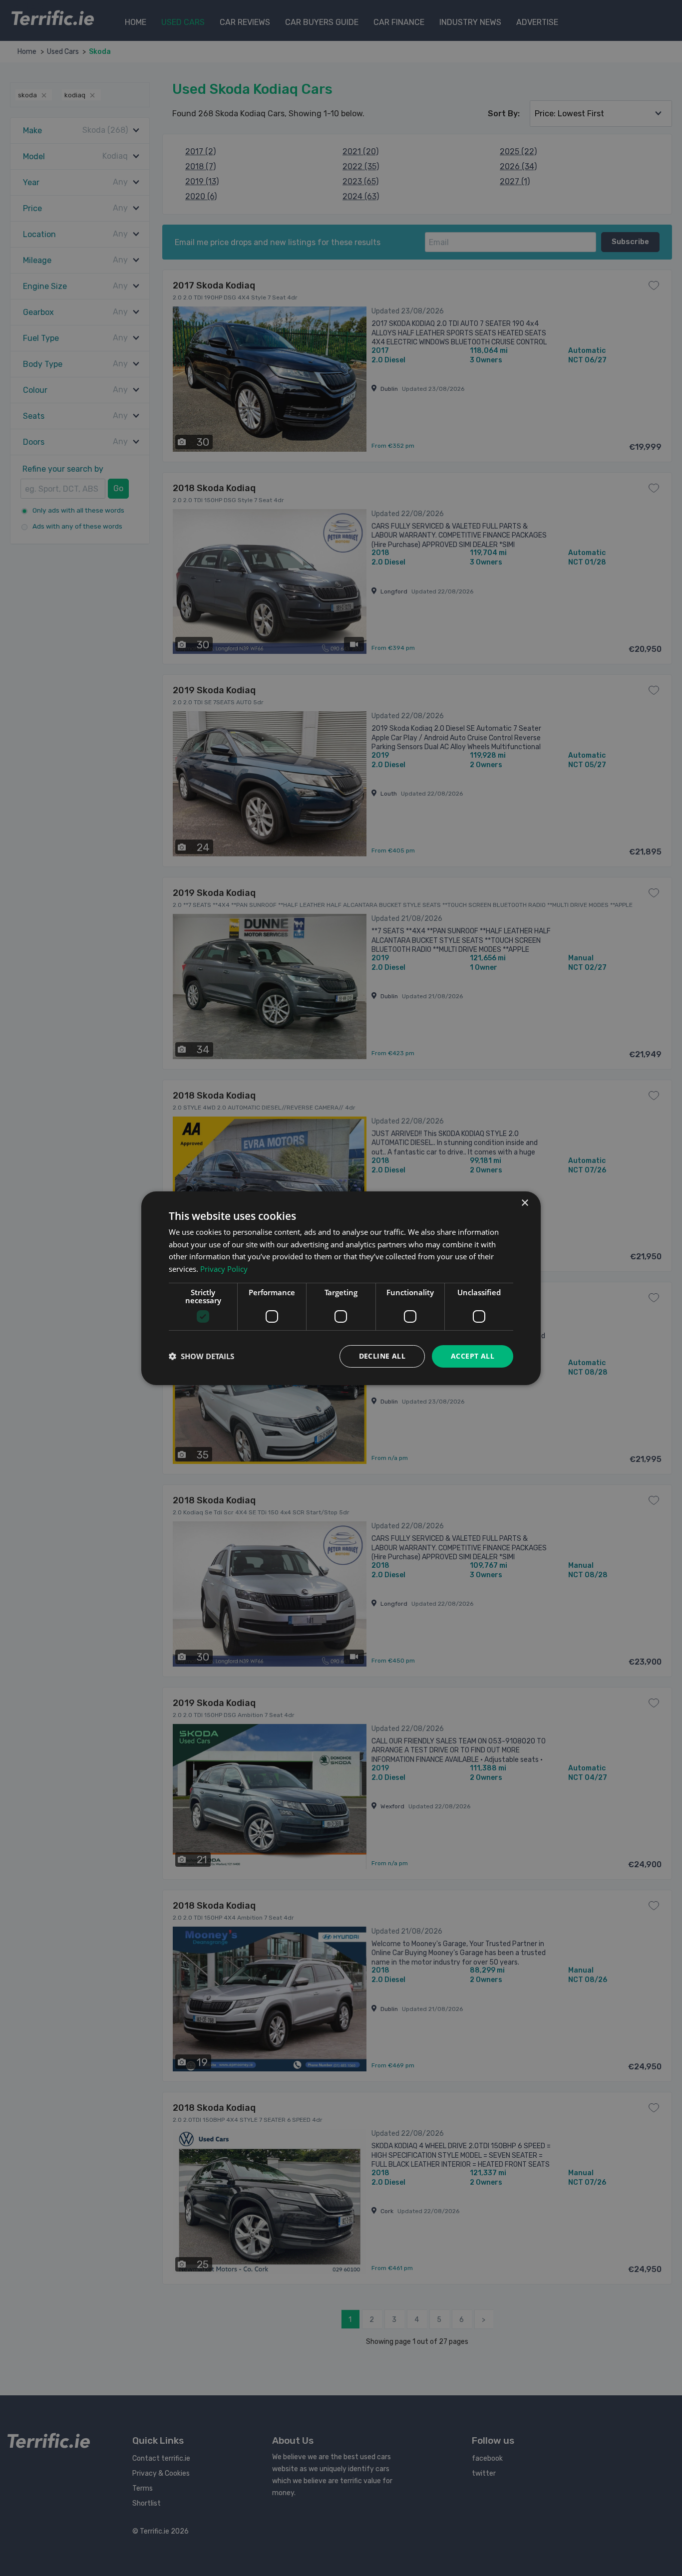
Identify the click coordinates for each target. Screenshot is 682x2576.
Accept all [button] (473, 1356)
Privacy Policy (224, 1269)
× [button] (524, 1203)
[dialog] (341, 1288)
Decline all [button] (382, 1356)
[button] (201, 1356)
